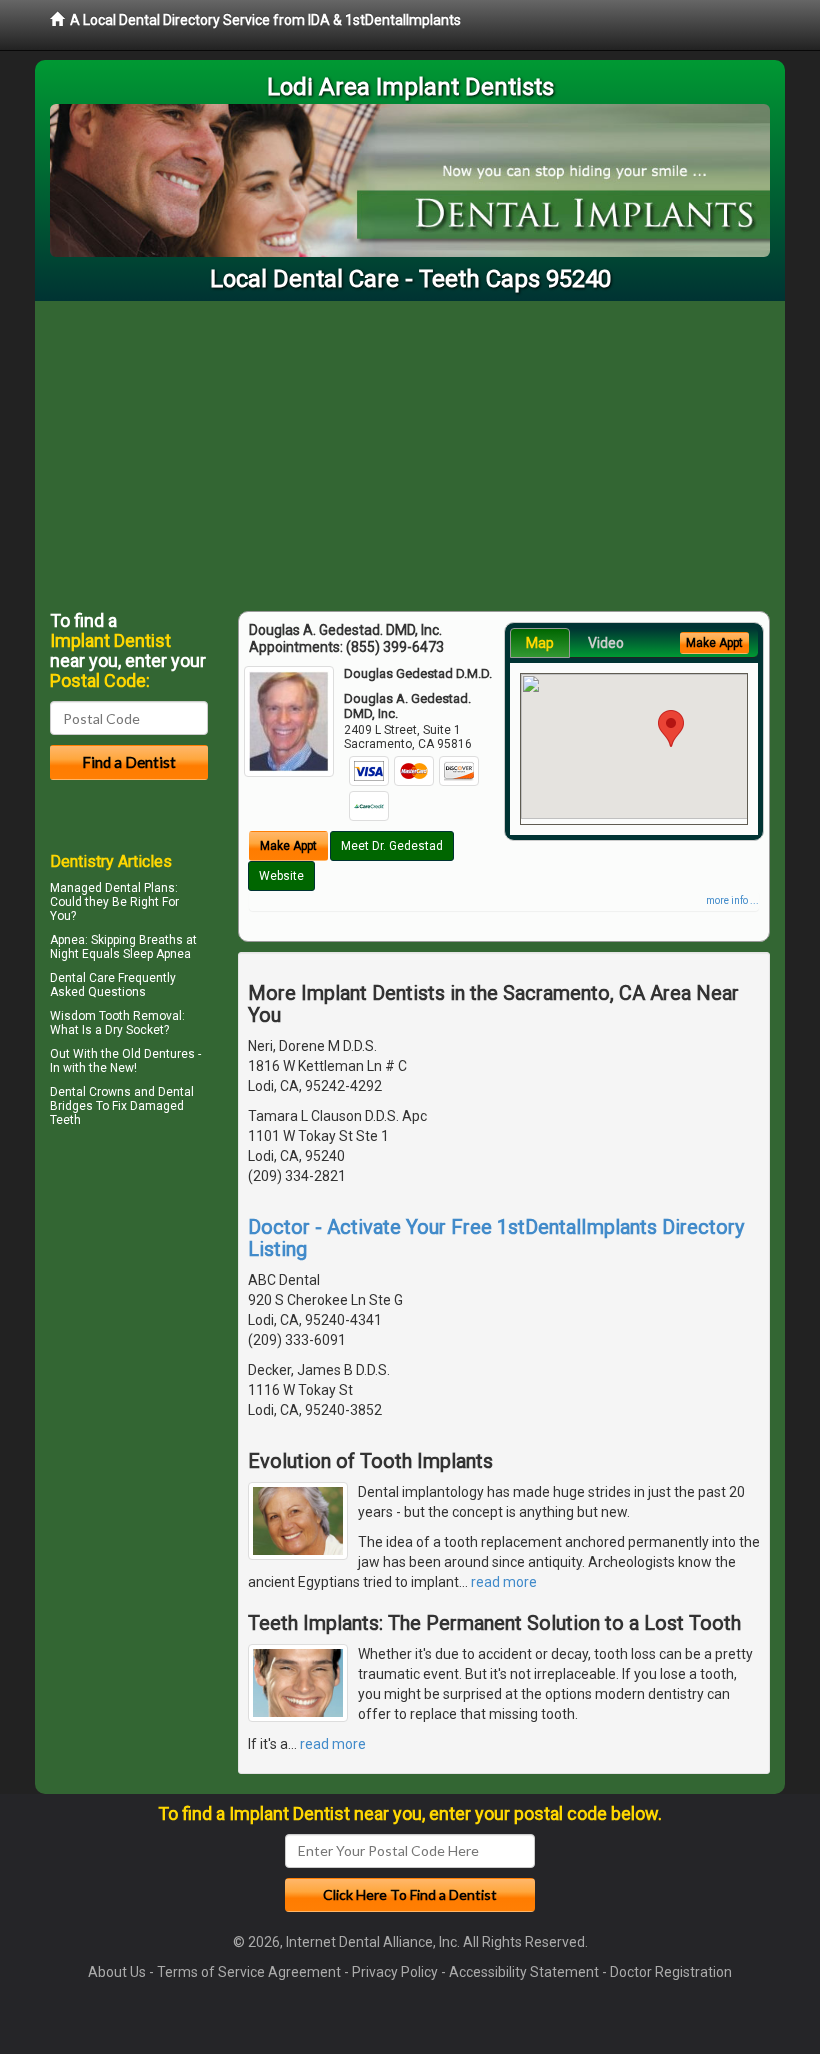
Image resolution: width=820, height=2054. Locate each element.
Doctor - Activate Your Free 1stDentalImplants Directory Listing (496, 1238)
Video (606, 643)
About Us (117, 1972)
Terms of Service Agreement (249, 1972)
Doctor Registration (671, 1972)
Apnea (67, 940)
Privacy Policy (395, 1972)
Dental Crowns (90, 1092)
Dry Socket (134, 1030)
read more (504, 1582)
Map (540, 643)
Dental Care (82, 978)
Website (281, 876)
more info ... (732, 900)
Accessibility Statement (524, 1972)
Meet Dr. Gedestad (392, 846)
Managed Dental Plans (112, 888)
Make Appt (288, 846)
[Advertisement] (410, 451)
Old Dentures (158, 1054)
